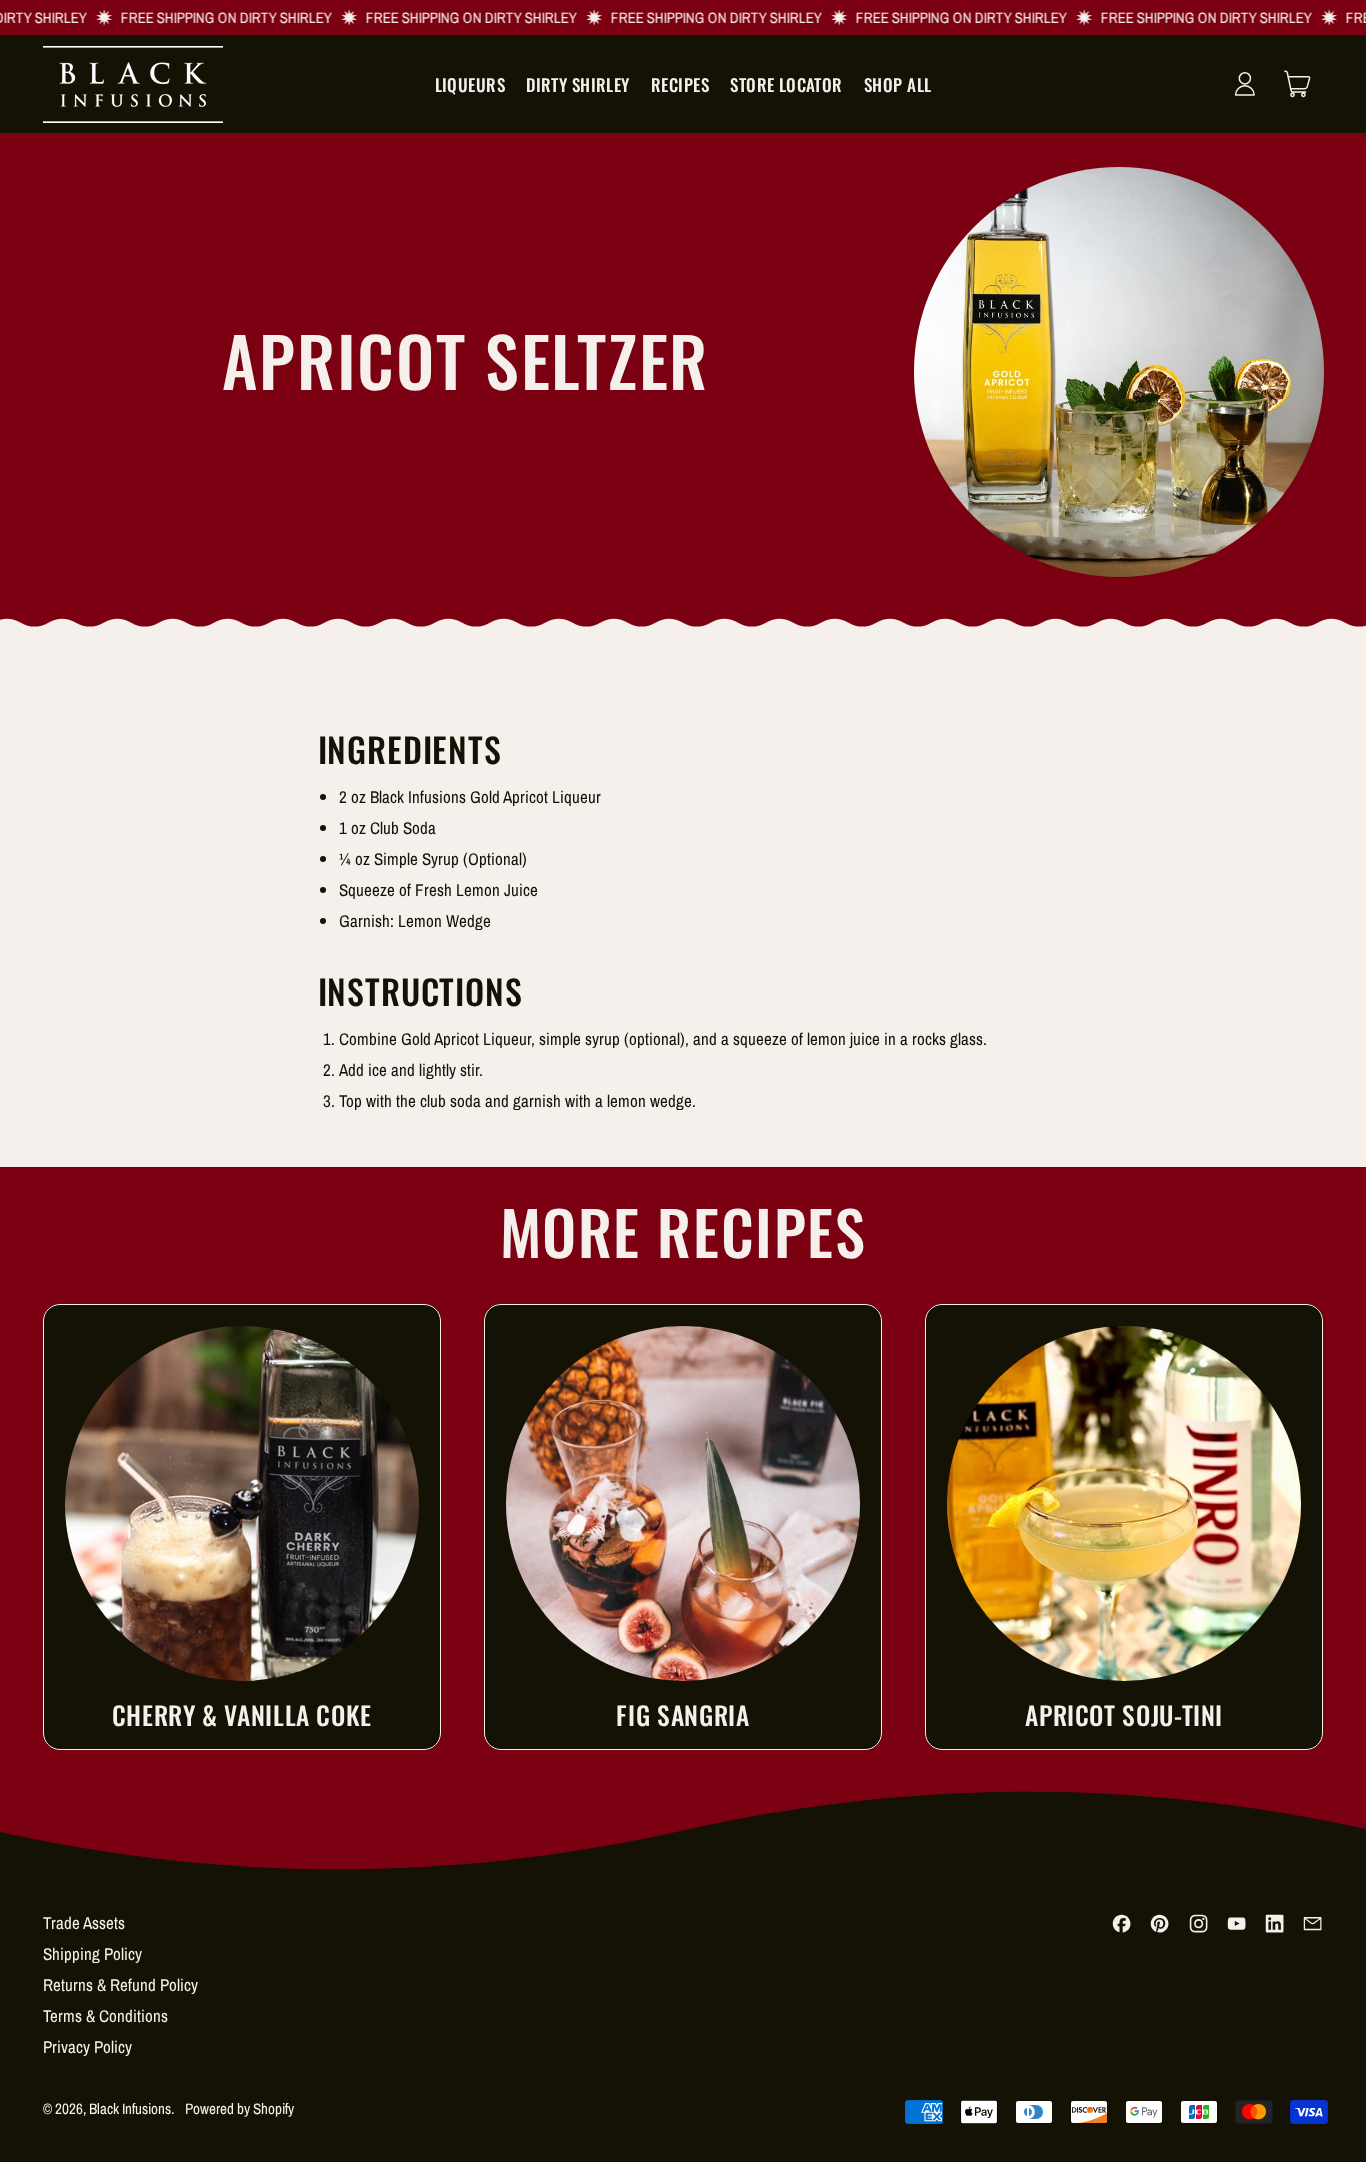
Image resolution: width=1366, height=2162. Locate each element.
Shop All (897, 84)
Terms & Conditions (105, 2015)
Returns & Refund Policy (120, 1984)
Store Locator (786, 84)
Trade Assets (84, 1922)
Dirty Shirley (578, 84)
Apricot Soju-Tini (1124, 1714)
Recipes (680, 84)
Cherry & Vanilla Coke (242, 1714)
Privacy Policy (87, 2046)
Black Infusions (130, 2108)
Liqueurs (470, 84)
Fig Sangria (682, 1714)
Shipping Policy (92, 1953)
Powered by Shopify (239, 2108)
